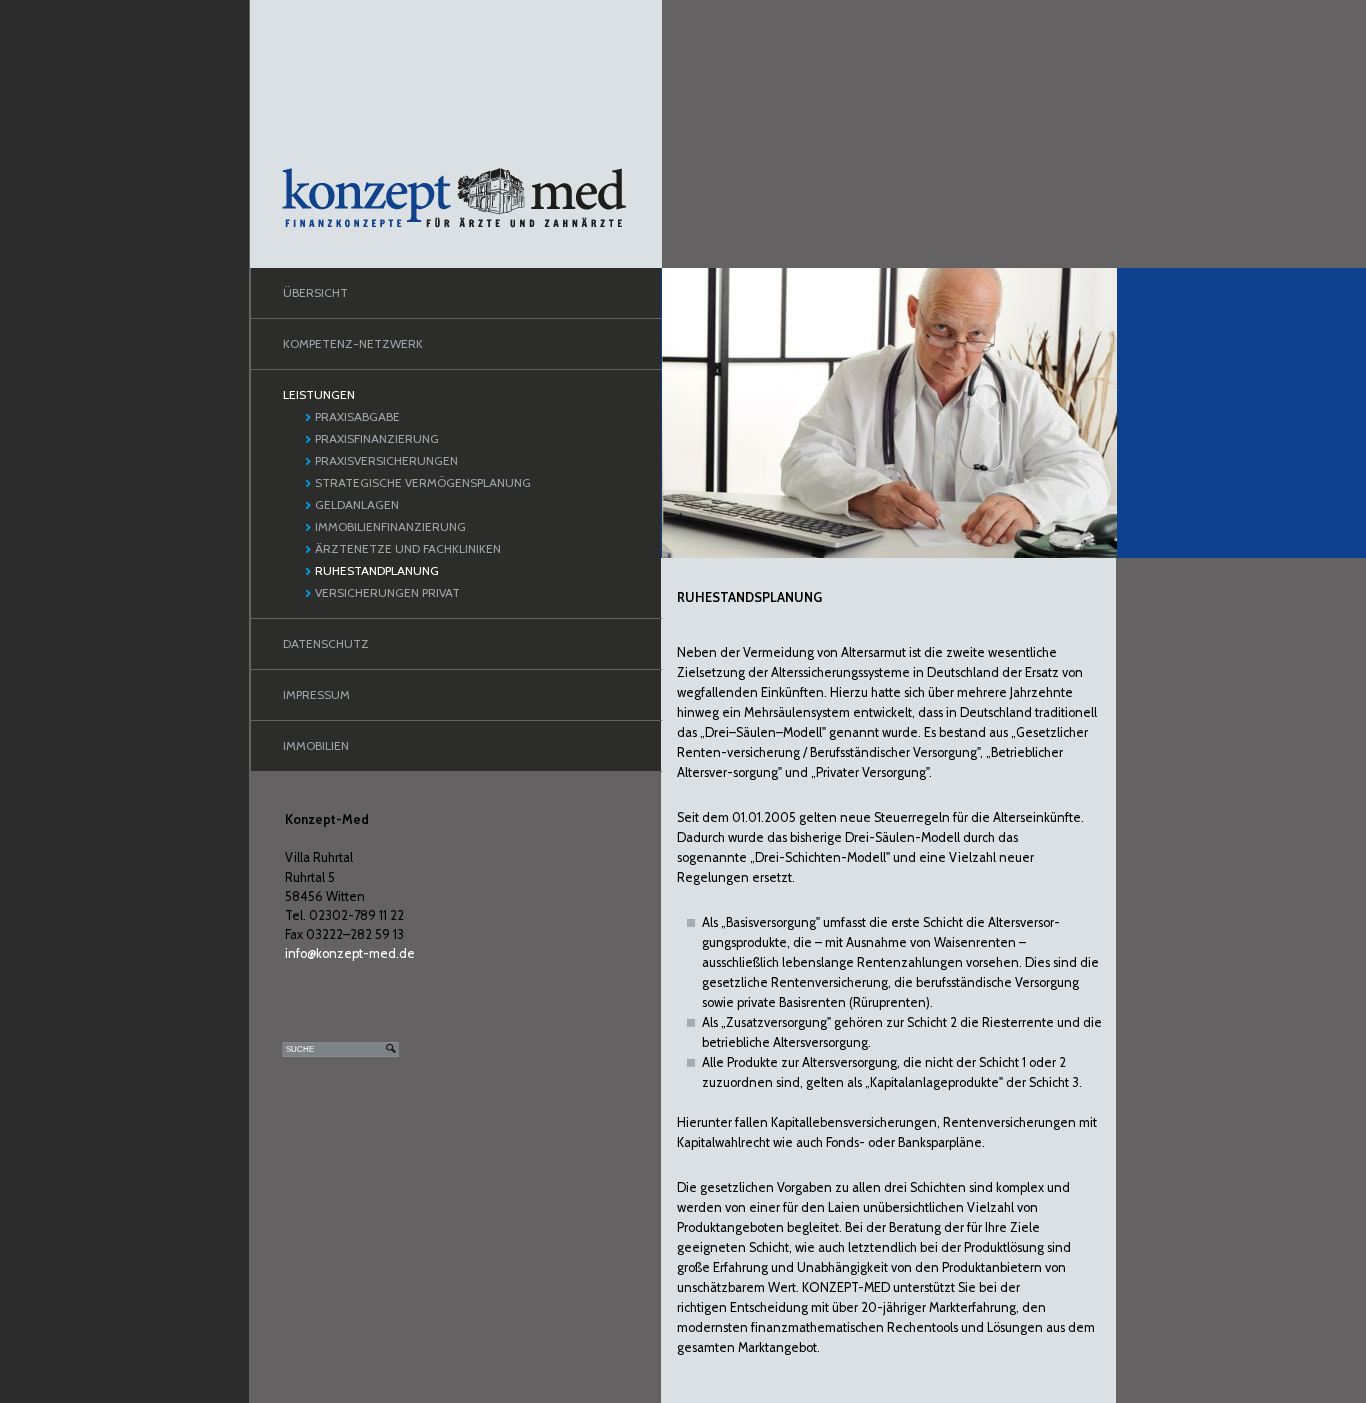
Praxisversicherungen (386, 460)
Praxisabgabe (357, 416)
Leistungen (319, 394)
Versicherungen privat (387, 592)
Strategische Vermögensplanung (423, 482)
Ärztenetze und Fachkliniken (408, 548)
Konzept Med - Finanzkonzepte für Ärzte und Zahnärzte (454, 198)
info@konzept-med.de (350, 953)
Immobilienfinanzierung (390, 526)
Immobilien (316, 745)
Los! (392, 1049)
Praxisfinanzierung (377, 438)
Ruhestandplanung (377, 570)
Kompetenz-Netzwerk (353, 343)
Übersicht (315, 292)
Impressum (316, 694)
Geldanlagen (357, 504)
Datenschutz (326, 643)
